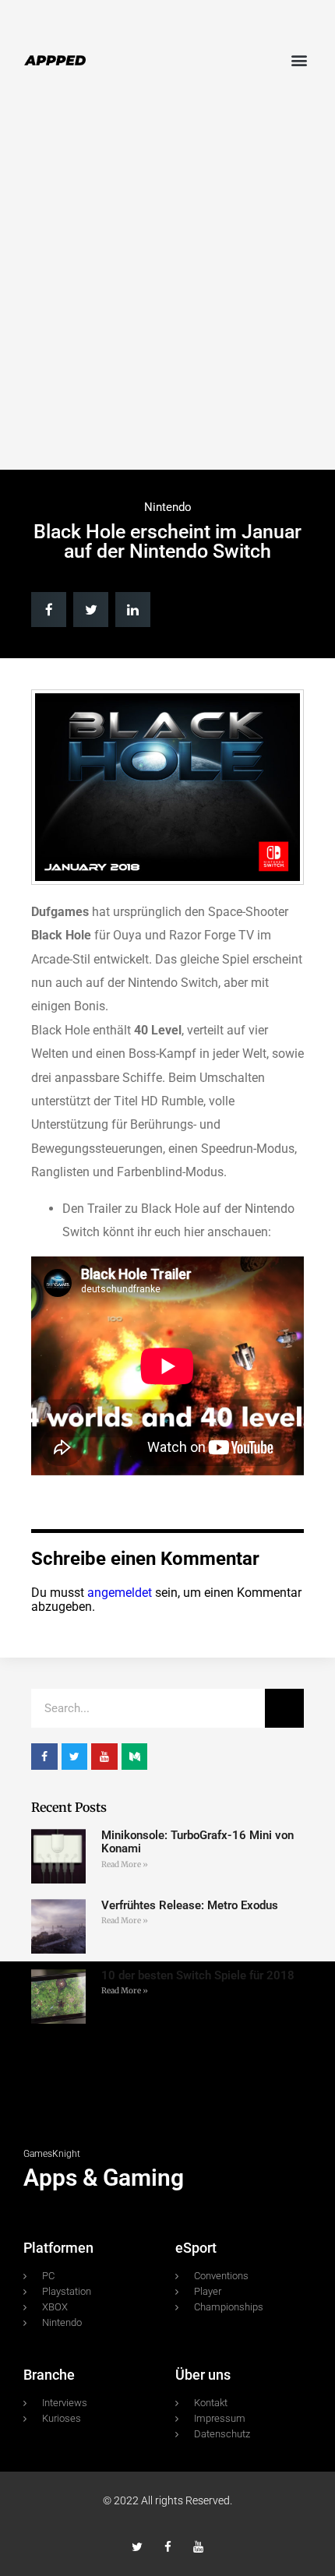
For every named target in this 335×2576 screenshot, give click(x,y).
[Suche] (284, 1708)
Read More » (125, 1864)
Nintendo (168, 507)
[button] (299, 60)
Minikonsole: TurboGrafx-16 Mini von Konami (197, 1842)
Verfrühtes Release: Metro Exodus (190, 1905)
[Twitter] (138, 2547)
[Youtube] (198, 2547)
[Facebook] (168, 2547)
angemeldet (120, 1593)
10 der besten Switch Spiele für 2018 (198, 1975)
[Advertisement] (167, 287)
